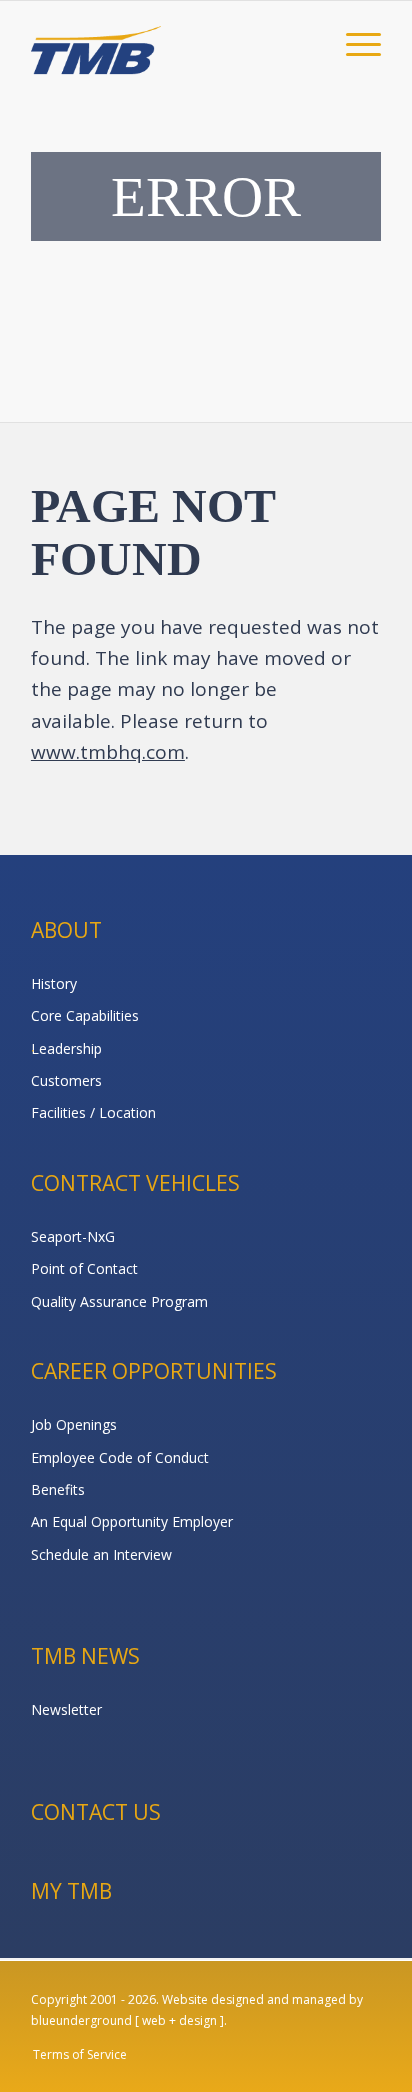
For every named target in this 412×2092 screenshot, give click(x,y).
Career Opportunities (154, 1371)
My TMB (71, 1891)
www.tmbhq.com (108, 752)
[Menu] (353, 41)
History (54, 983)
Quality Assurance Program (119, 1301)
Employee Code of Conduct (120, 1457)
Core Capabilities (85, 1015)
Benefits (58, 1489)
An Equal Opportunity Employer (132, 1521)
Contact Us (96, 1812)
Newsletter (66, 1709)
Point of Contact (84, 1268)
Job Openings (74, 1424)
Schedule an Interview (101, 1554)
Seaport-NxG (73, 1236)
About (66, 930)
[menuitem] (353, 41)
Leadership (66, 1048)
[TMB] (171, 41)
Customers (66, 1080)
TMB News (85, 1656)
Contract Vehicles (135, 1183)
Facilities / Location (93, 1112)
